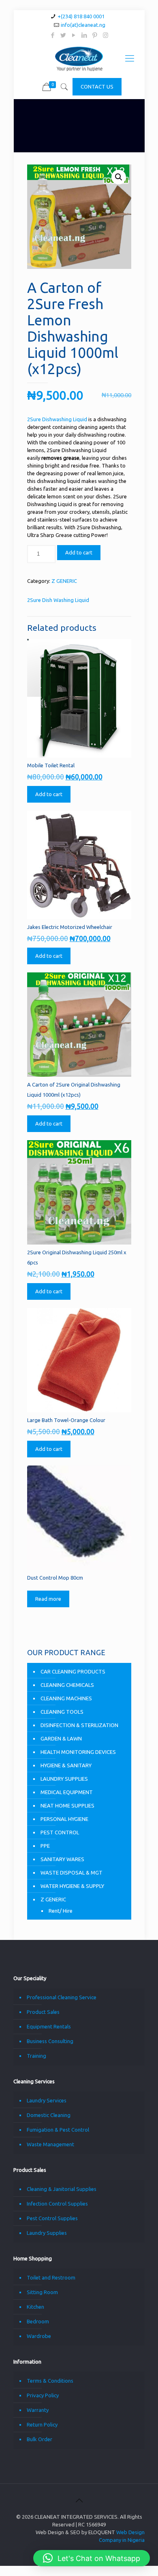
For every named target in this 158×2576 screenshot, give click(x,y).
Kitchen (35, 2307)
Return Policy (42, 2424)
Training (36, 2056)
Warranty (38, 2410)
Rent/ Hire (61, 1911)
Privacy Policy (43, 2395)
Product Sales (43, 2012)
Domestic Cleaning (49, 2115)
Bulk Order (39, 2439)
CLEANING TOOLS (62, 1712)
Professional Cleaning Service (62, 1997)
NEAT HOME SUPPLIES (67, 1805)
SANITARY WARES (62, 1859)
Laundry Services (47, 2100)
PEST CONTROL (60, 1832)
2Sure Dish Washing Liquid (58, 600)
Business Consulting (50, 2041)
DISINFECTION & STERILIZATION (79, 1725)
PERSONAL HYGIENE (64, 1819)
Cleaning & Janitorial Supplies (62, 2189)
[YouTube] (74, 35)
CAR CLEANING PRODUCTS (73, 1671)
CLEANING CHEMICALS (67, 1685)
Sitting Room (42, 2292)
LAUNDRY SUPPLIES (64, 1779)
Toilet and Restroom (51, 2277)
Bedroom (38, 2321)
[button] (119, 177)
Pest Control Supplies (52, 2218)
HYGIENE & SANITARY (66, 1765)
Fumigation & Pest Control (58, 2130)
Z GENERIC (64, 581)
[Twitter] (63, 35)
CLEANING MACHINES (66, 1698)
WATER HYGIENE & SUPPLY (72, 1886)
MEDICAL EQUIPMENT (67, 1792)
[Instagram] (106, 35)
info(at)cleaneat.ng (83, 25)
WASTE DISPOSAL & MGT (72, 1872)
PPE (45, 1846)
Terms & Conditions (50, 2381)
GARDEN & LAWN (61, 1738)
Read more (48, 1599)
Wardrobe (39, 2336)
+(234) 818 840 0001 (81, 16)
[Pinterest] (95, 35)
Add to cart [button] (49, 794)
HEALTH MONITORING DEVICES (78, 1752)
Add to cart (79, 552)
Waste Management (50, 2144)
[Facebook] (53, 35)
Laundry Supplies (47, 2233)
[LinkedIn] (84, 35)
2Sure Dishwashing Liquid (57, 419)
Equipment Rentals (49, 2026)
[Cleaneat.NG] (79, 58)
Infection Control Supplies (57, 2204)
